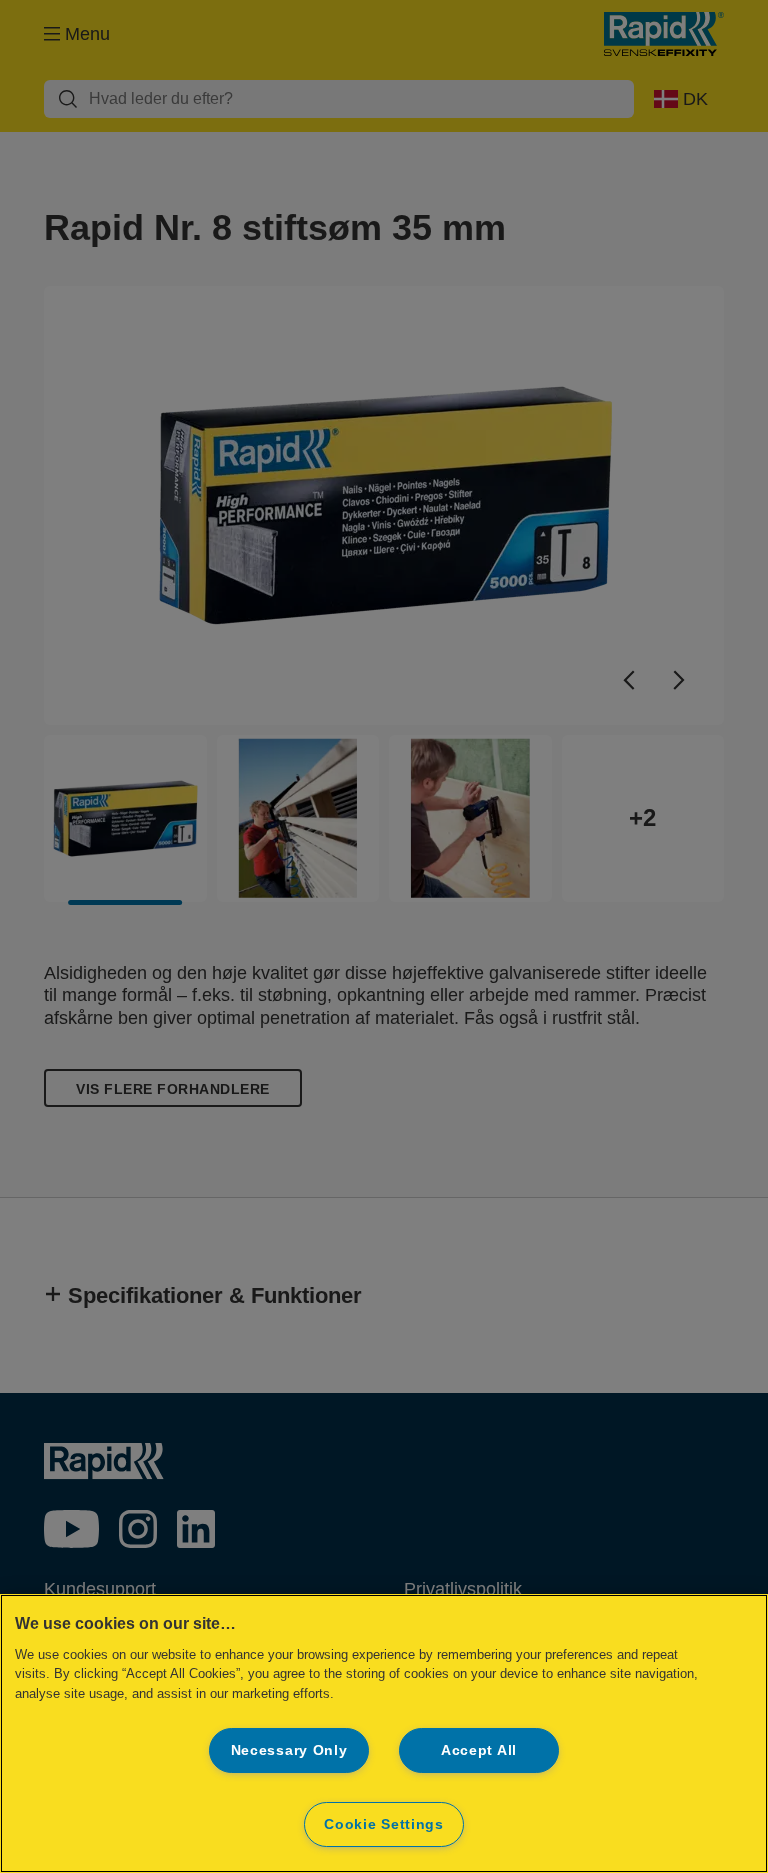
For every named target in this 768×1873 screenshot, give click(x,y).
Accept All (479, 1750)
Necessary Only (289, 1750)
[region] (384, 1733)
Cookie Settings (384, 1824)
